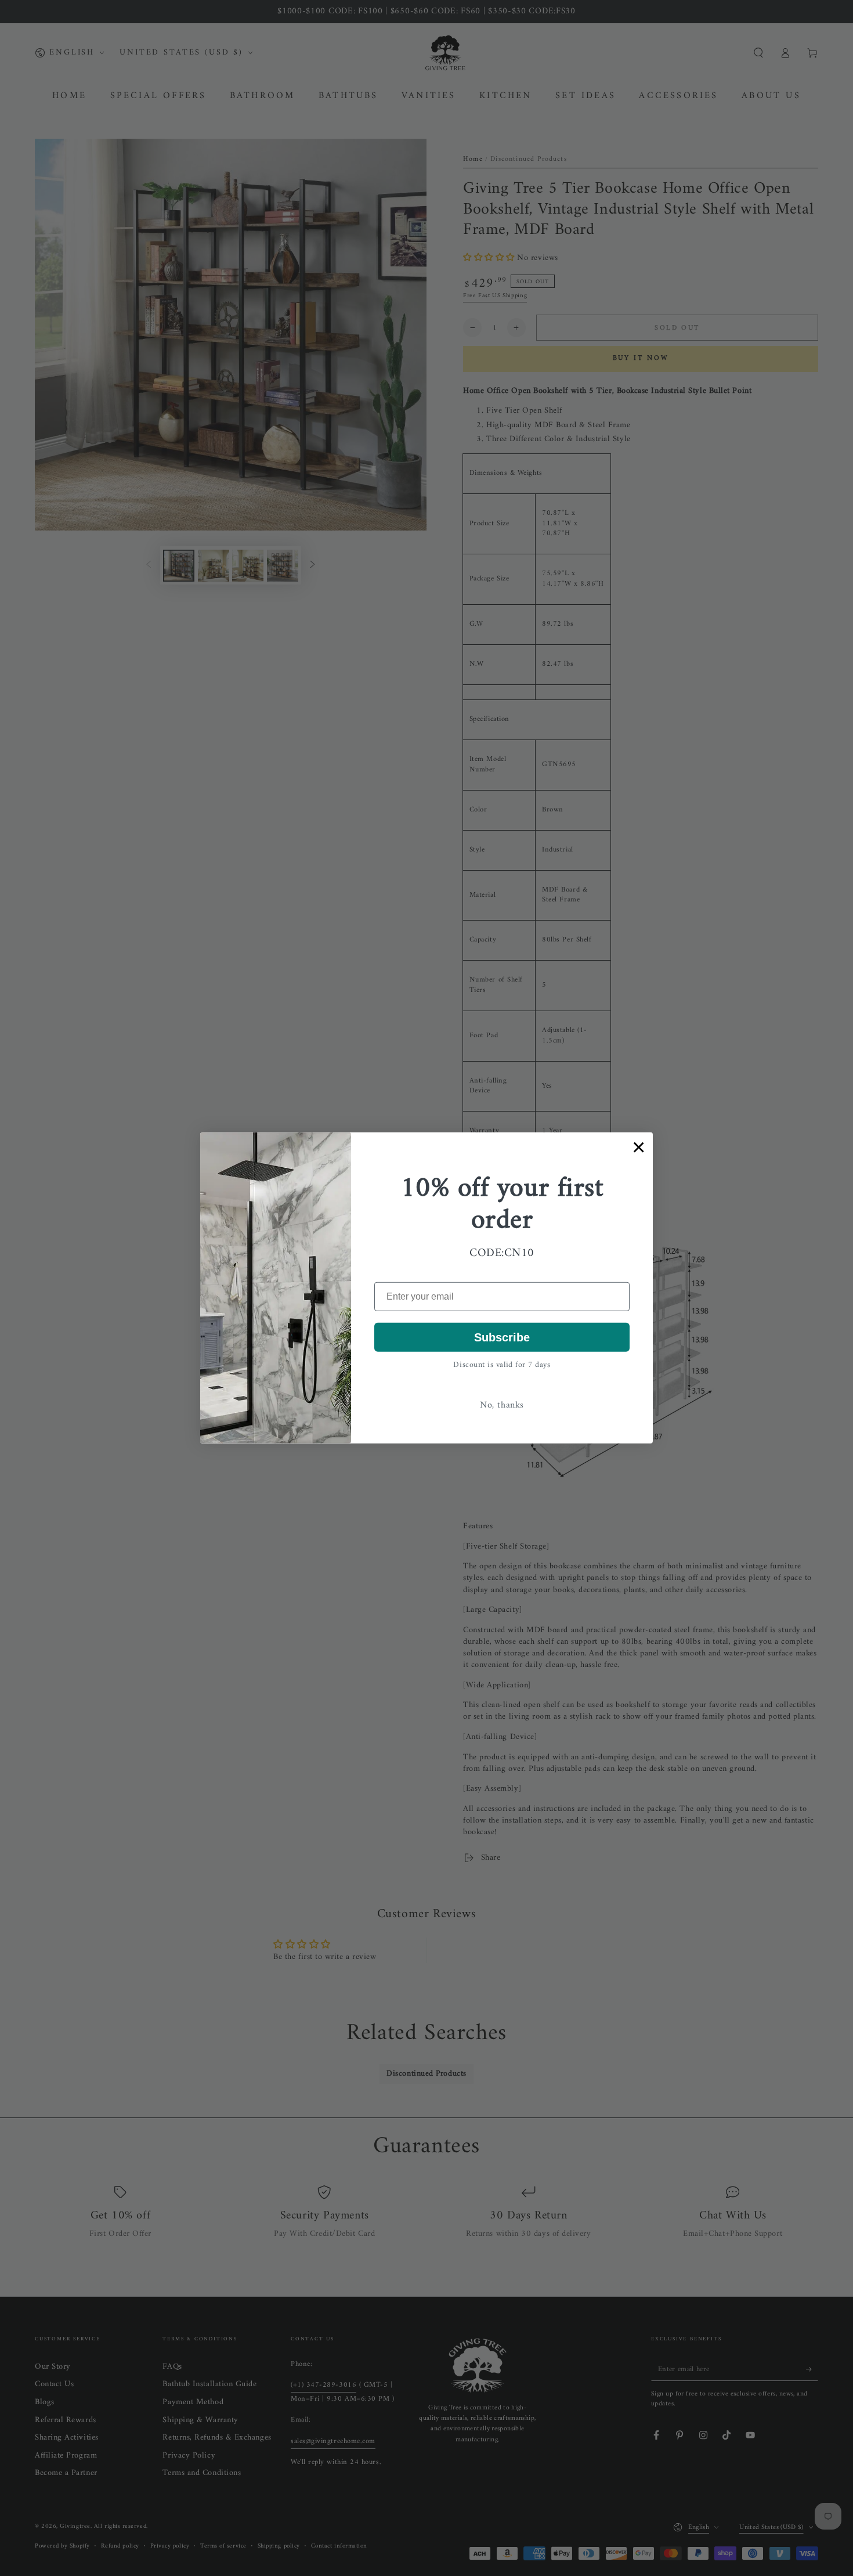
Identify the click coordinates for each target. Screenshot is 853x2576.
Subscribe (502, 1337)
